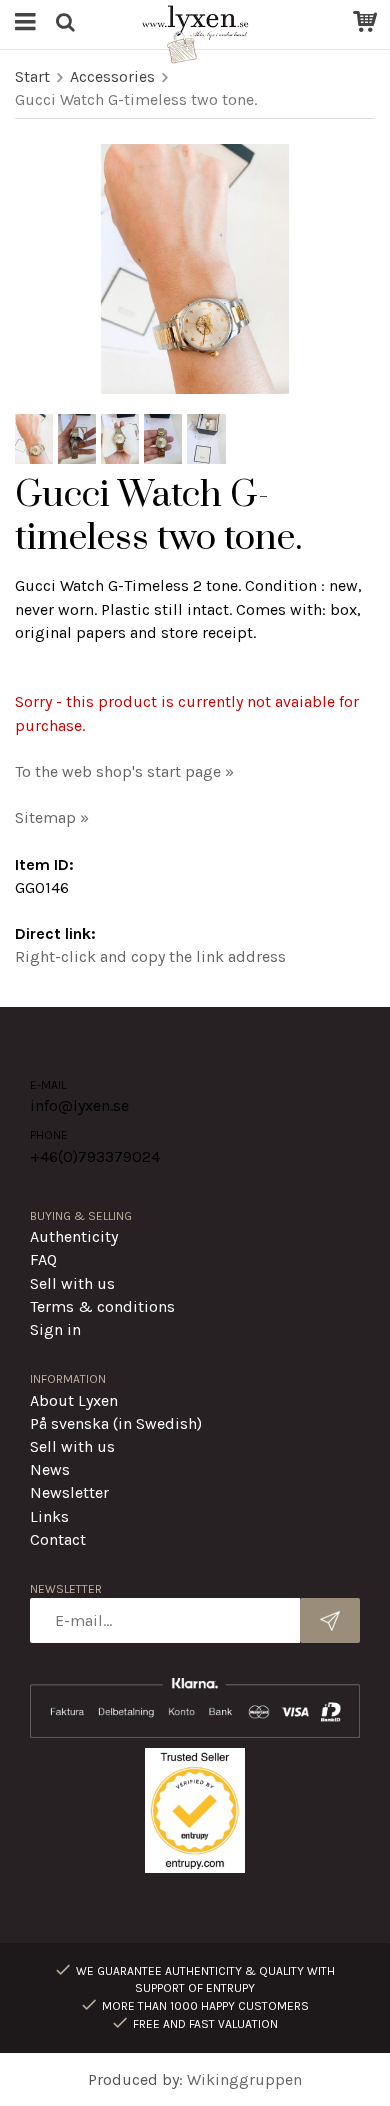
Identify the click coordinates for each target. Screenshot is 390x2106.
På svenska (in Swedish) (116, 1423)
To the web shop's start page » (124, 771)
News (50, 1469)
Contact (58, 1539)
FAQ (43, 1259)
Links (49, 1516)
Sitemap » (52, 817)
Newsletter (69, 1492)
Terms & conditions (102, 1306)
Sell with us (72, 1283)
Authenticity (74, 1236)
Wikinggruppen (244, 2079)
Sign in (55, 1329)
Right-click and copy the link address (150, 956)
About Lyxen (74, 1400)
